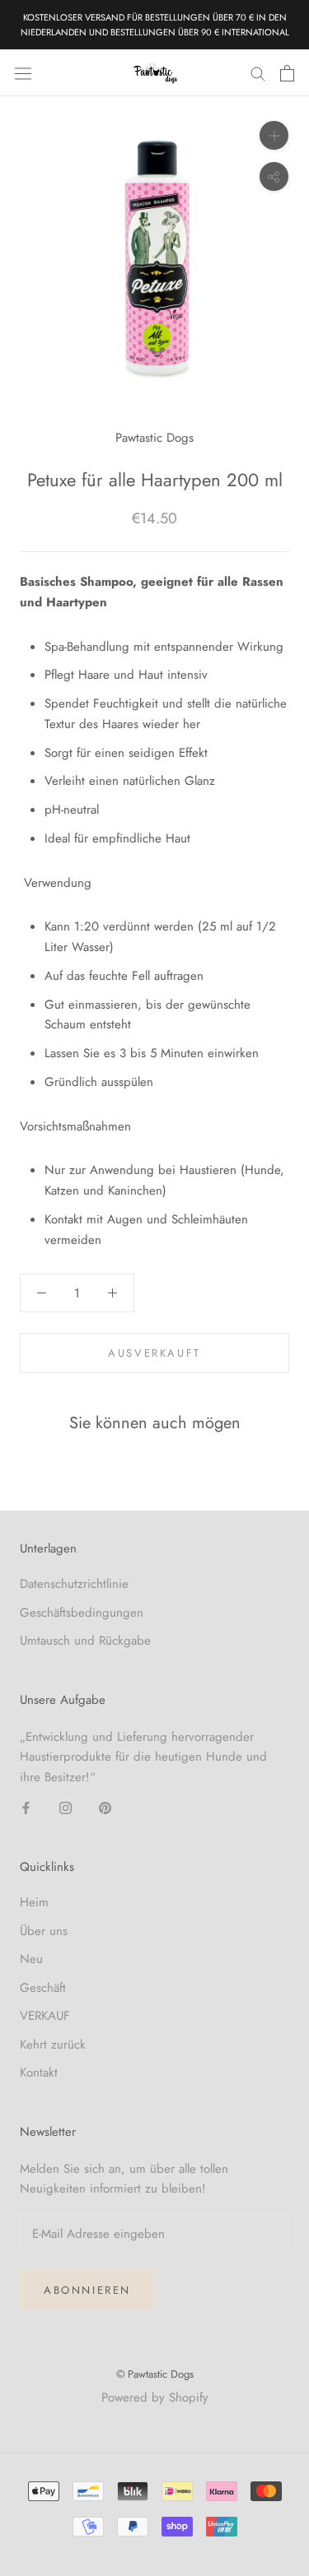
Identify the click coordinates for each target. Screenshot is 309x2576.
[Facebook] (26, 1807)
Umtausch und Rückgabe (85, 1641)
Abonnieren (87, 2290)
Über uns (44, 1931)
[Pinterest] (105, 1807)
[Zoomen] (274, 135)
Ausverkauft (154, 1353)
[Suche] (258, 73)
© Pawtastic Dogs (155, 2374)
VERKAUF (45, 2016)
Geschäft (43, 1988)
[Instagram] (66, 1807)
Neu (31, 1959)
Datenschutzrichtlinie (74, 1584)
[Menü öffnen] (23, 73)
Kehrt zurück (53, 2045)
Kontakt (39, 2072)
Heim (34, 1902)
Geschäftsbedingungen (82, 1613)
